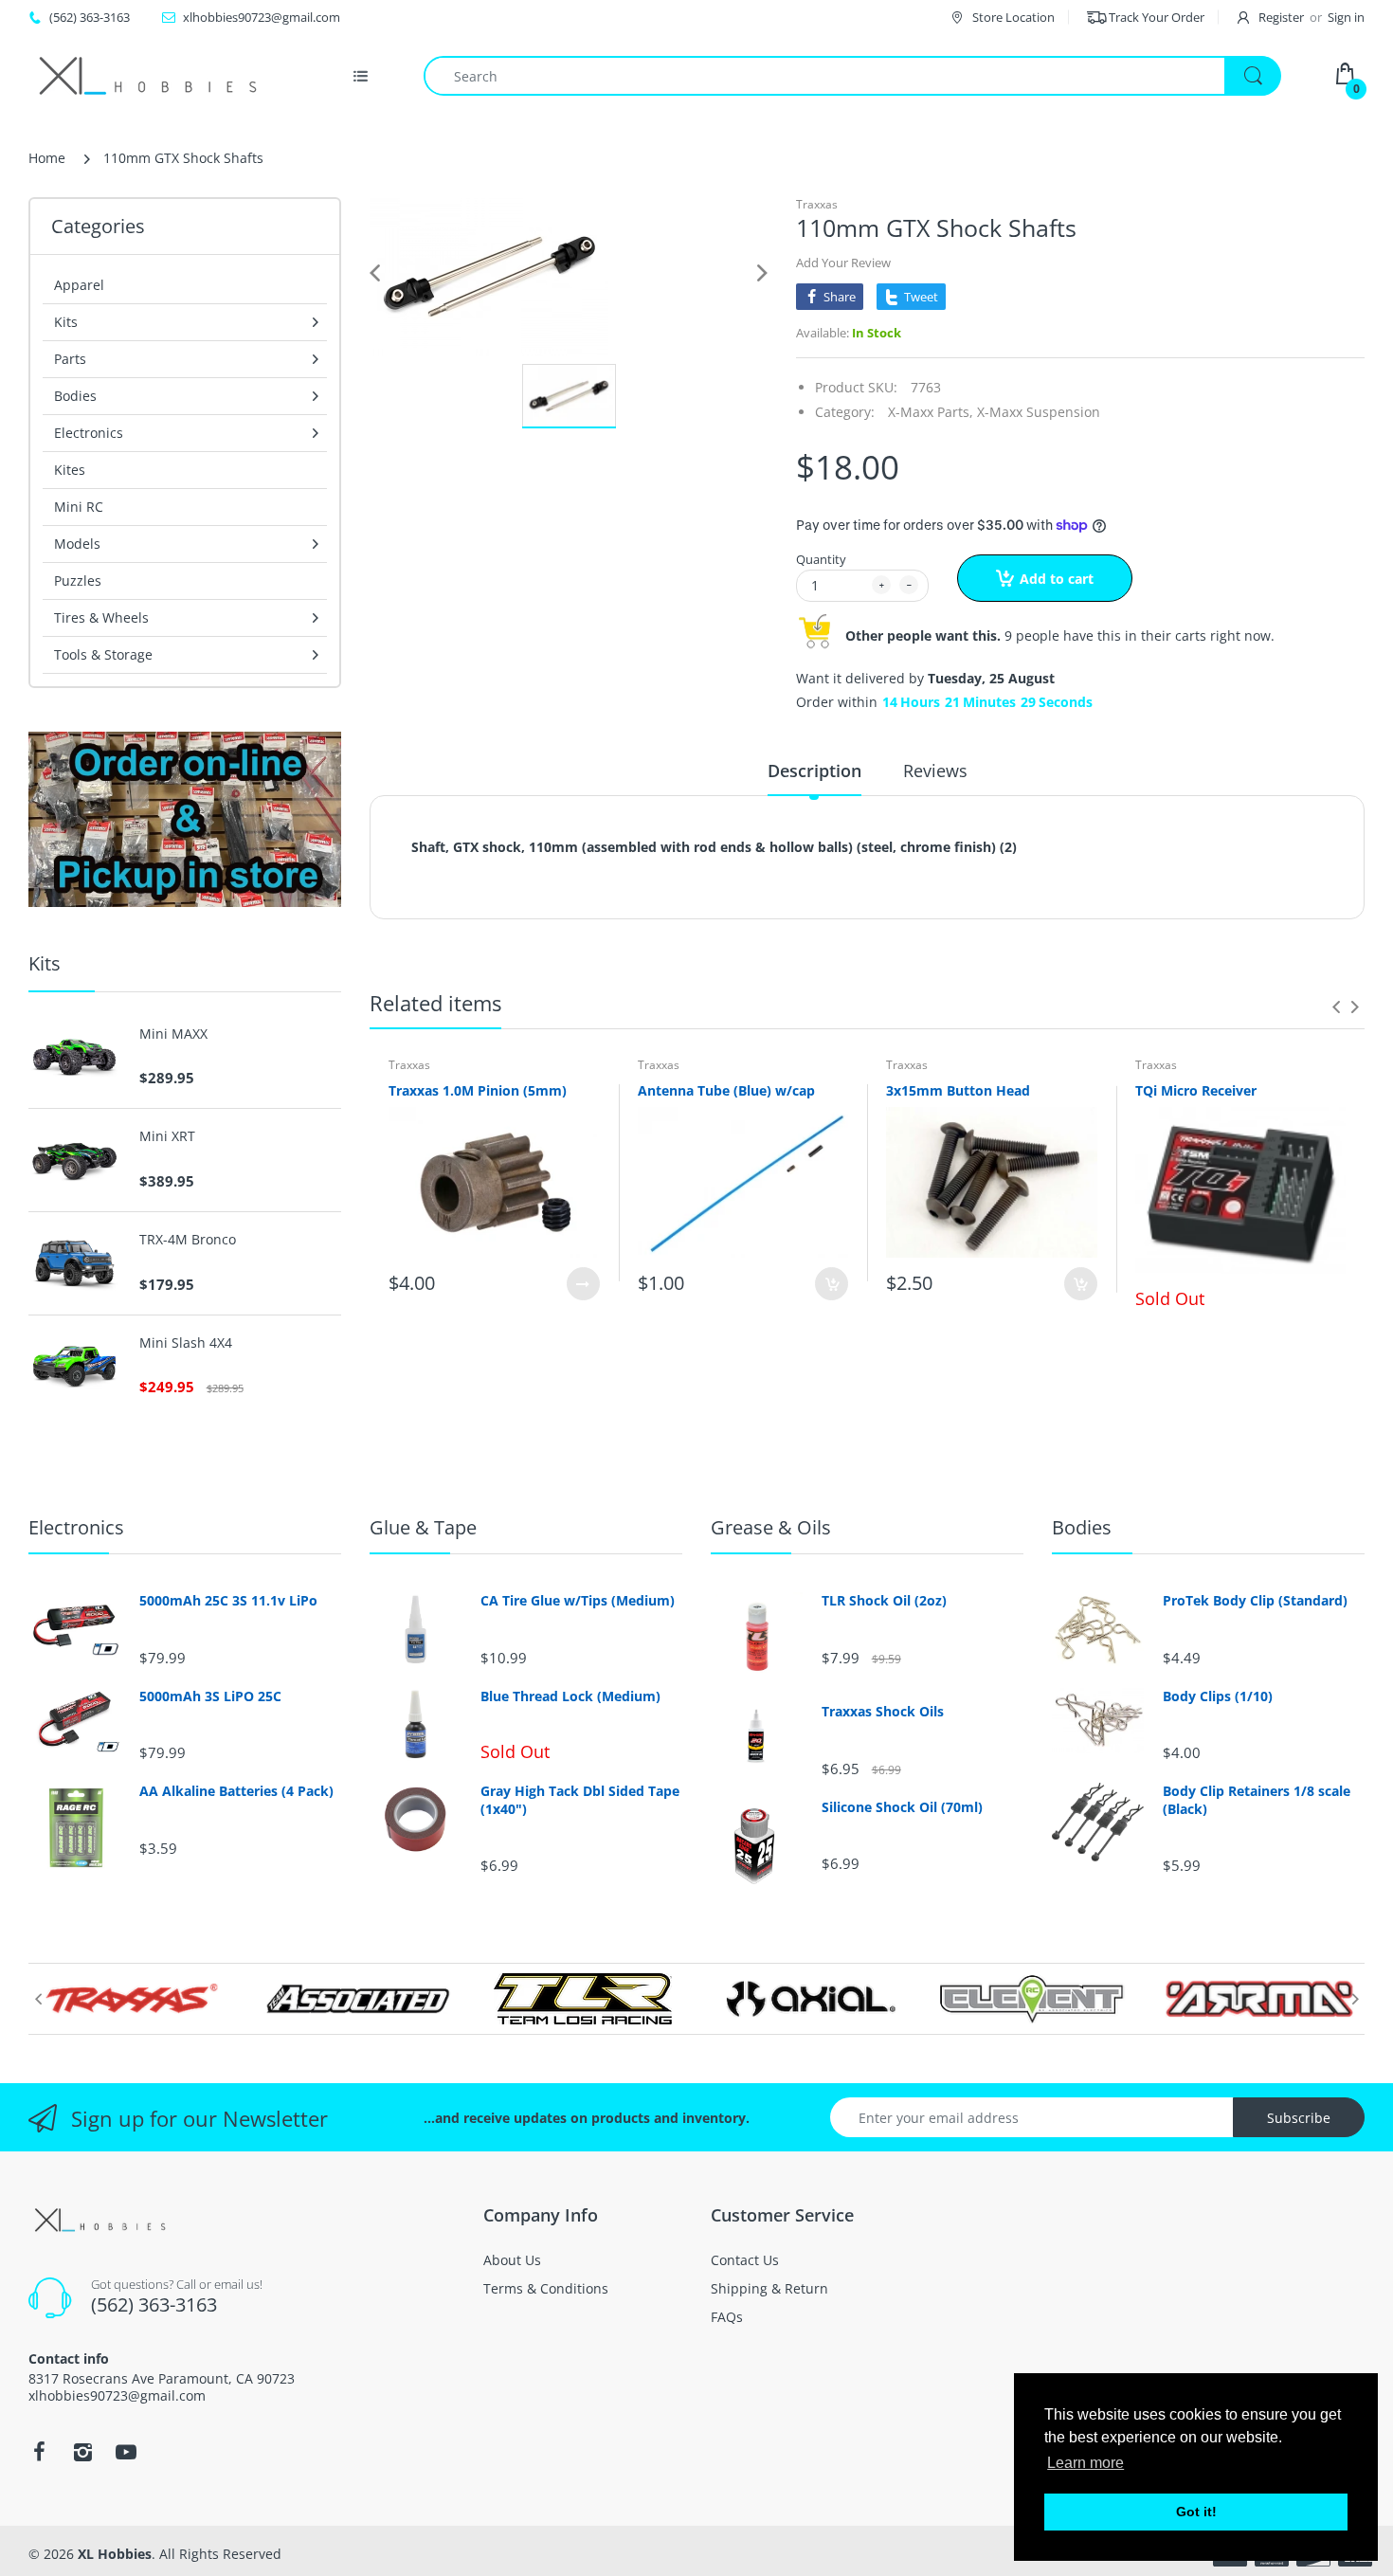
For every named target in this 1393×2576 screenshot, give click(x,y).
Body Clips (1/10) (1218, 1696)
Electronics (76, 1527)
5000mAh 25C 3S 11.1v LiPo (228, 1601)
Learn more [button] (1085, 2463)
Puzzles (78, 581)
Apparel (79, 285)
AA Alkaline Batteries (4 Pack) (236, 1791)
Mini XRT (167, 1136)
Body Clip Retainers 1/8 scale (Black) (1257, 1800)
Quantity (821, 559)
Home (47, 158)
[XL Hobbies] (147, 76)
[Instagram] (82, 2452)
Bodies (1082, 1527)
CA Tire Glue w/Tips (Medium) (578, 1601)
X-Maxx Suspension (1039, 412)
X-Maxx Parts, (931, 412)
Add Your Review (843, 263)
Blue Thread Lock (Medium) (570, 1696)
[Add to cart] (832, 1284)
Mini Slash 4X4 (186, 1343)
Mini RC (79, 507)
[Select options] (583, 1284)
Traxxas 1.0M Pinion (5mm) (478, 1090)
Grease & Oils (771, 1527)
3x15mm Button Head (958, 1090)
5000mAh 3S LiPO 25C (210, 1696)
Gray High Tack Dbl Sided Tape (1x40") (580, 1800)
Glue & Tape (423, 1527)
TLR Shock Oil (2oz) (884, 1601)
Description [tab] (814, 771)
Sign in (1346, 17)
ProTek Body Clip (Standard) (1255, 1601)
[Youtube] (126, 2452)
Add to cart (1057, 579)
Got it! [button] (1196, 2512)
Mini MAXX (173, 1034)
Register (1281, 17)
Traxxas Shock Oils (883, 1712)
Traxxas (817, 204)
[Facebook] (39, 2452)
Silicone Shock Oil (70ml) (902, 1807)
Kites (70, 470)
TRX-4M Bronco (188, 1240)
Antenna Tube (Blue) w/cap (726, 1090)
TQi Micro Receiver (1196, 1090)
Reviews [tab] (935, 771)
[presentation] (1336, 1007)
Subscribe (1299, 2118)
